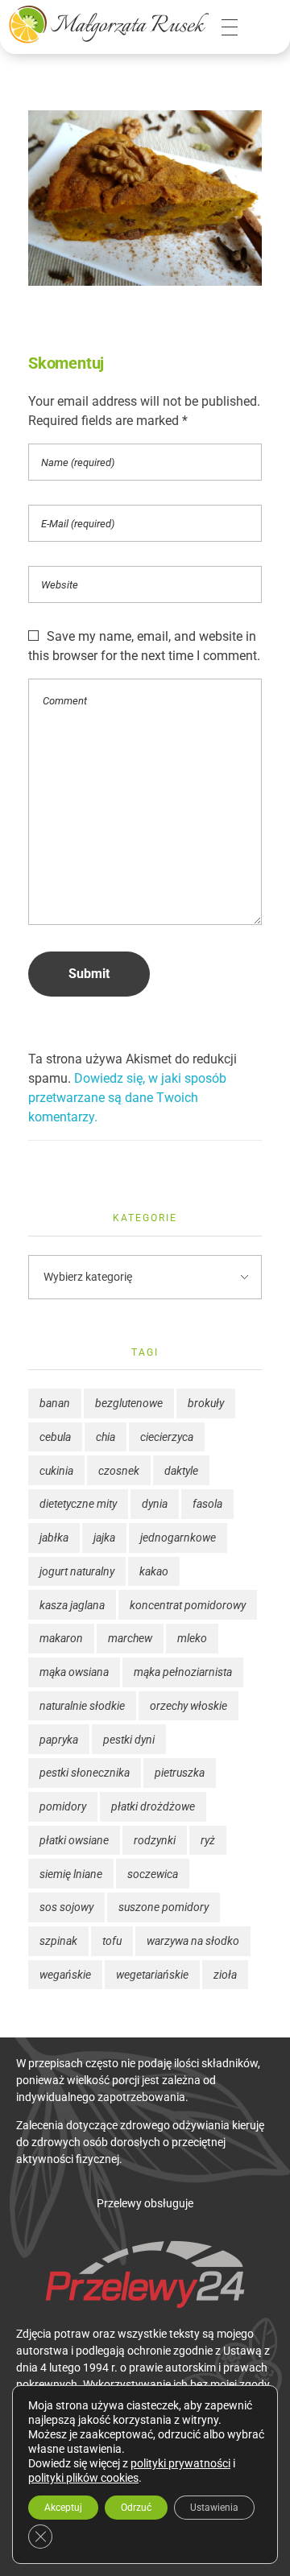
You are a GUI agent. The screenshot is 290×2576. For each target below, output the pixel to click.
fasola (207, 1504)
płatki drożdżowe (153, 1806)
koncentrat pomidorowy (188, 1605)
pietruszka (180, 1773)
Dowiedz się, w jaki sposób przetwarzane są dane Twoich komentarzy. (127, 1098)
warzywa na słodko (193, 1941)
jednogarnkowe (178, 1538)
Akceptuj (63, 2508)
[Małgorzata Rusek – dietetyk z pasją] (109, 24)
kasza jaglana (72, 1605)
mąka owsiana (74, 1672)
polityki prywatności (180, 2463)
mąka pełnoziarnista (183, 1672)
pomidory (63, 1806)
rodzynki (155, 1840)
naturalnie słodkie (82, 1706)
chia (106, 1437)
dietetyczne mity (78, 1504)
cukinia (56, 1471)
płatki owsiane (74, 1840)
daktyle (181, 1471)
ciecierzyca (167, 1437)
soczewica (153, 1874)
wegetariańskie (152, 1975)
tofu (112, 1941)
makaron (61, 1638)
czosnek (119, 1471)
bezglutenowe (129, 1403)
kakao (154, 1571)
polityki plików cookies (83, 2478)
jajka (104, 1538)
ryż (208, 1840)
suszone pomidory (164, 1907)
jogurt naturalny (77, 1571)
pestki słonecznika (85, 1773)
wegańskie (65, 1975)
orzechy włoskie (188, 1706)
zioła (225, 1975)
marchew (130, 1638)
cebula (55, 1437)
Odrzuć (136, 2508)
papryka (59, 1740)
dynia (155, 1504)
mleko (192, 1638)
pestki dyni (129, 1740)
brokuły (206, 1403)
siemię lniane (71, 1874)
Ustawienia (214, 2508)
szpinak (58, 1941)
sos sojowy (66, 1907)
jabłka (54, 1538)
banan (55, 1403)
